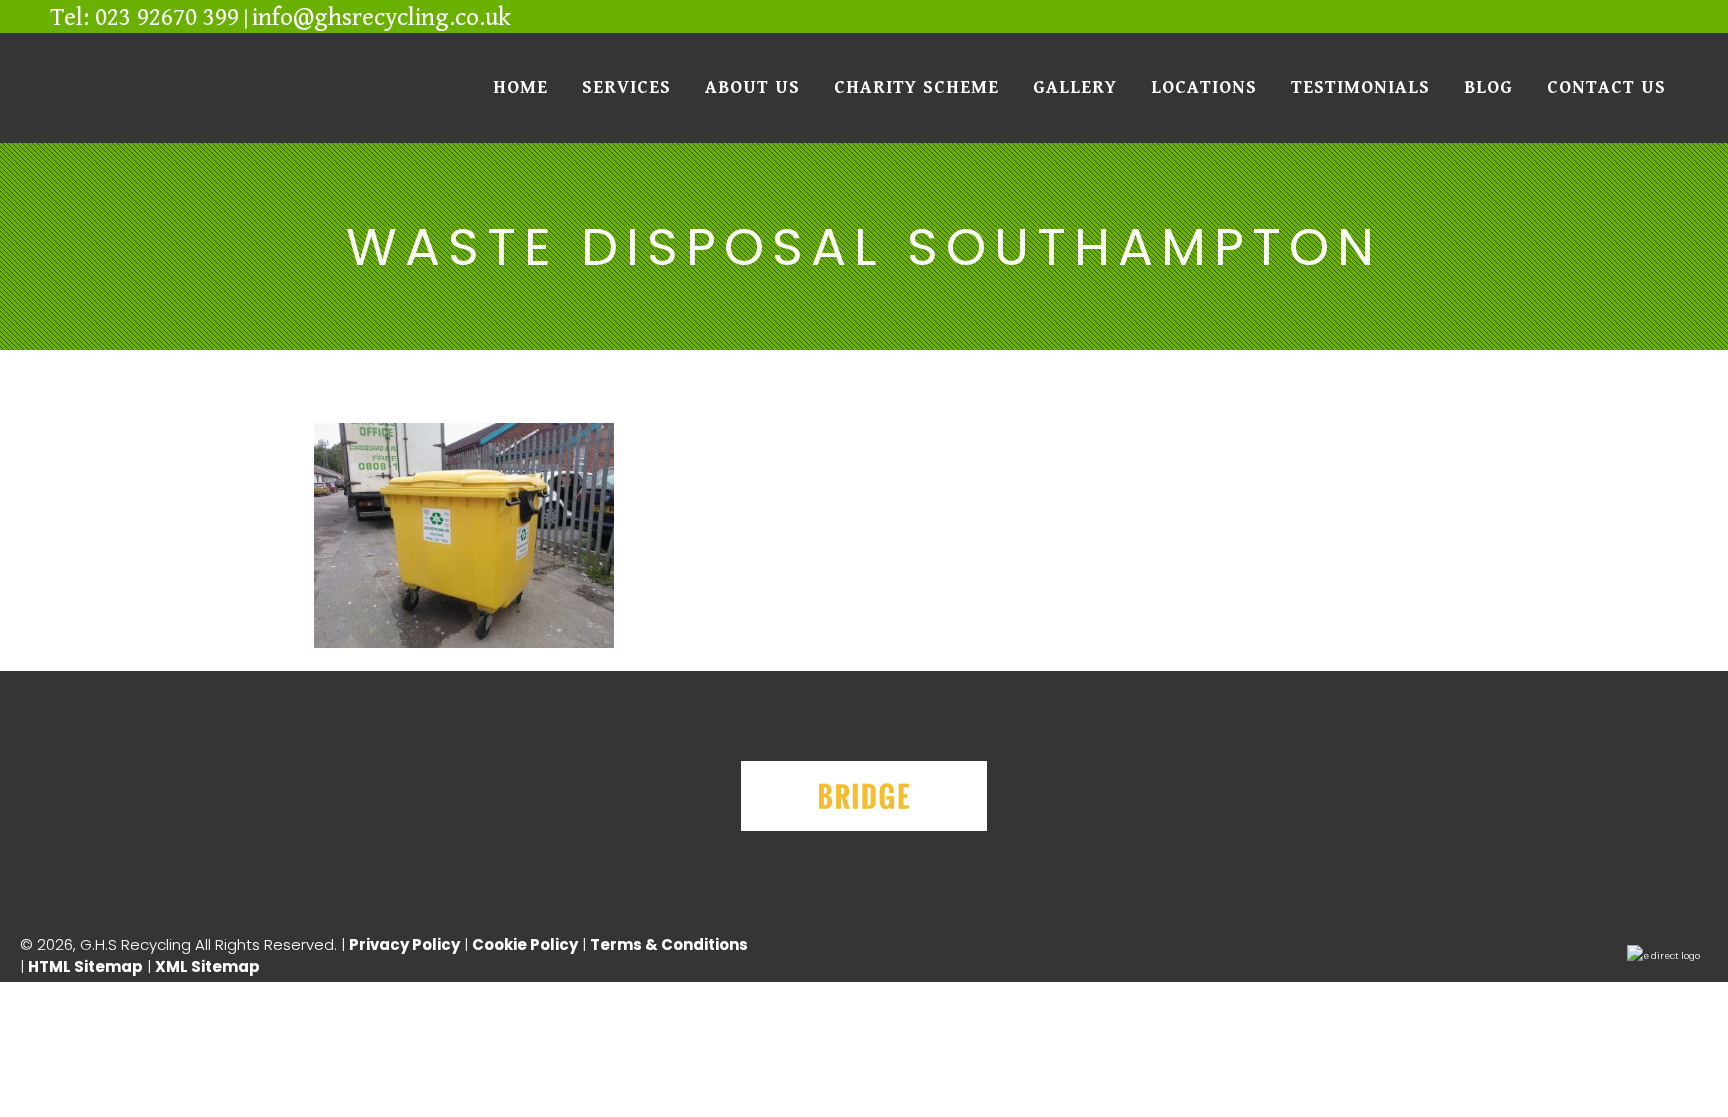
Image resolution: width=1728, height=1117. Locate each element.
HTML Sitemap (85, 966)
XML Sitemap (207, 966)
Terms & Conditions (670, 944)
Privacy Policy (404, 944)
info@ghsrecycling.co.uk (381, 17)
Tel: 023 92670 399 (144, 17)
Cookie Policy (525, 944)
